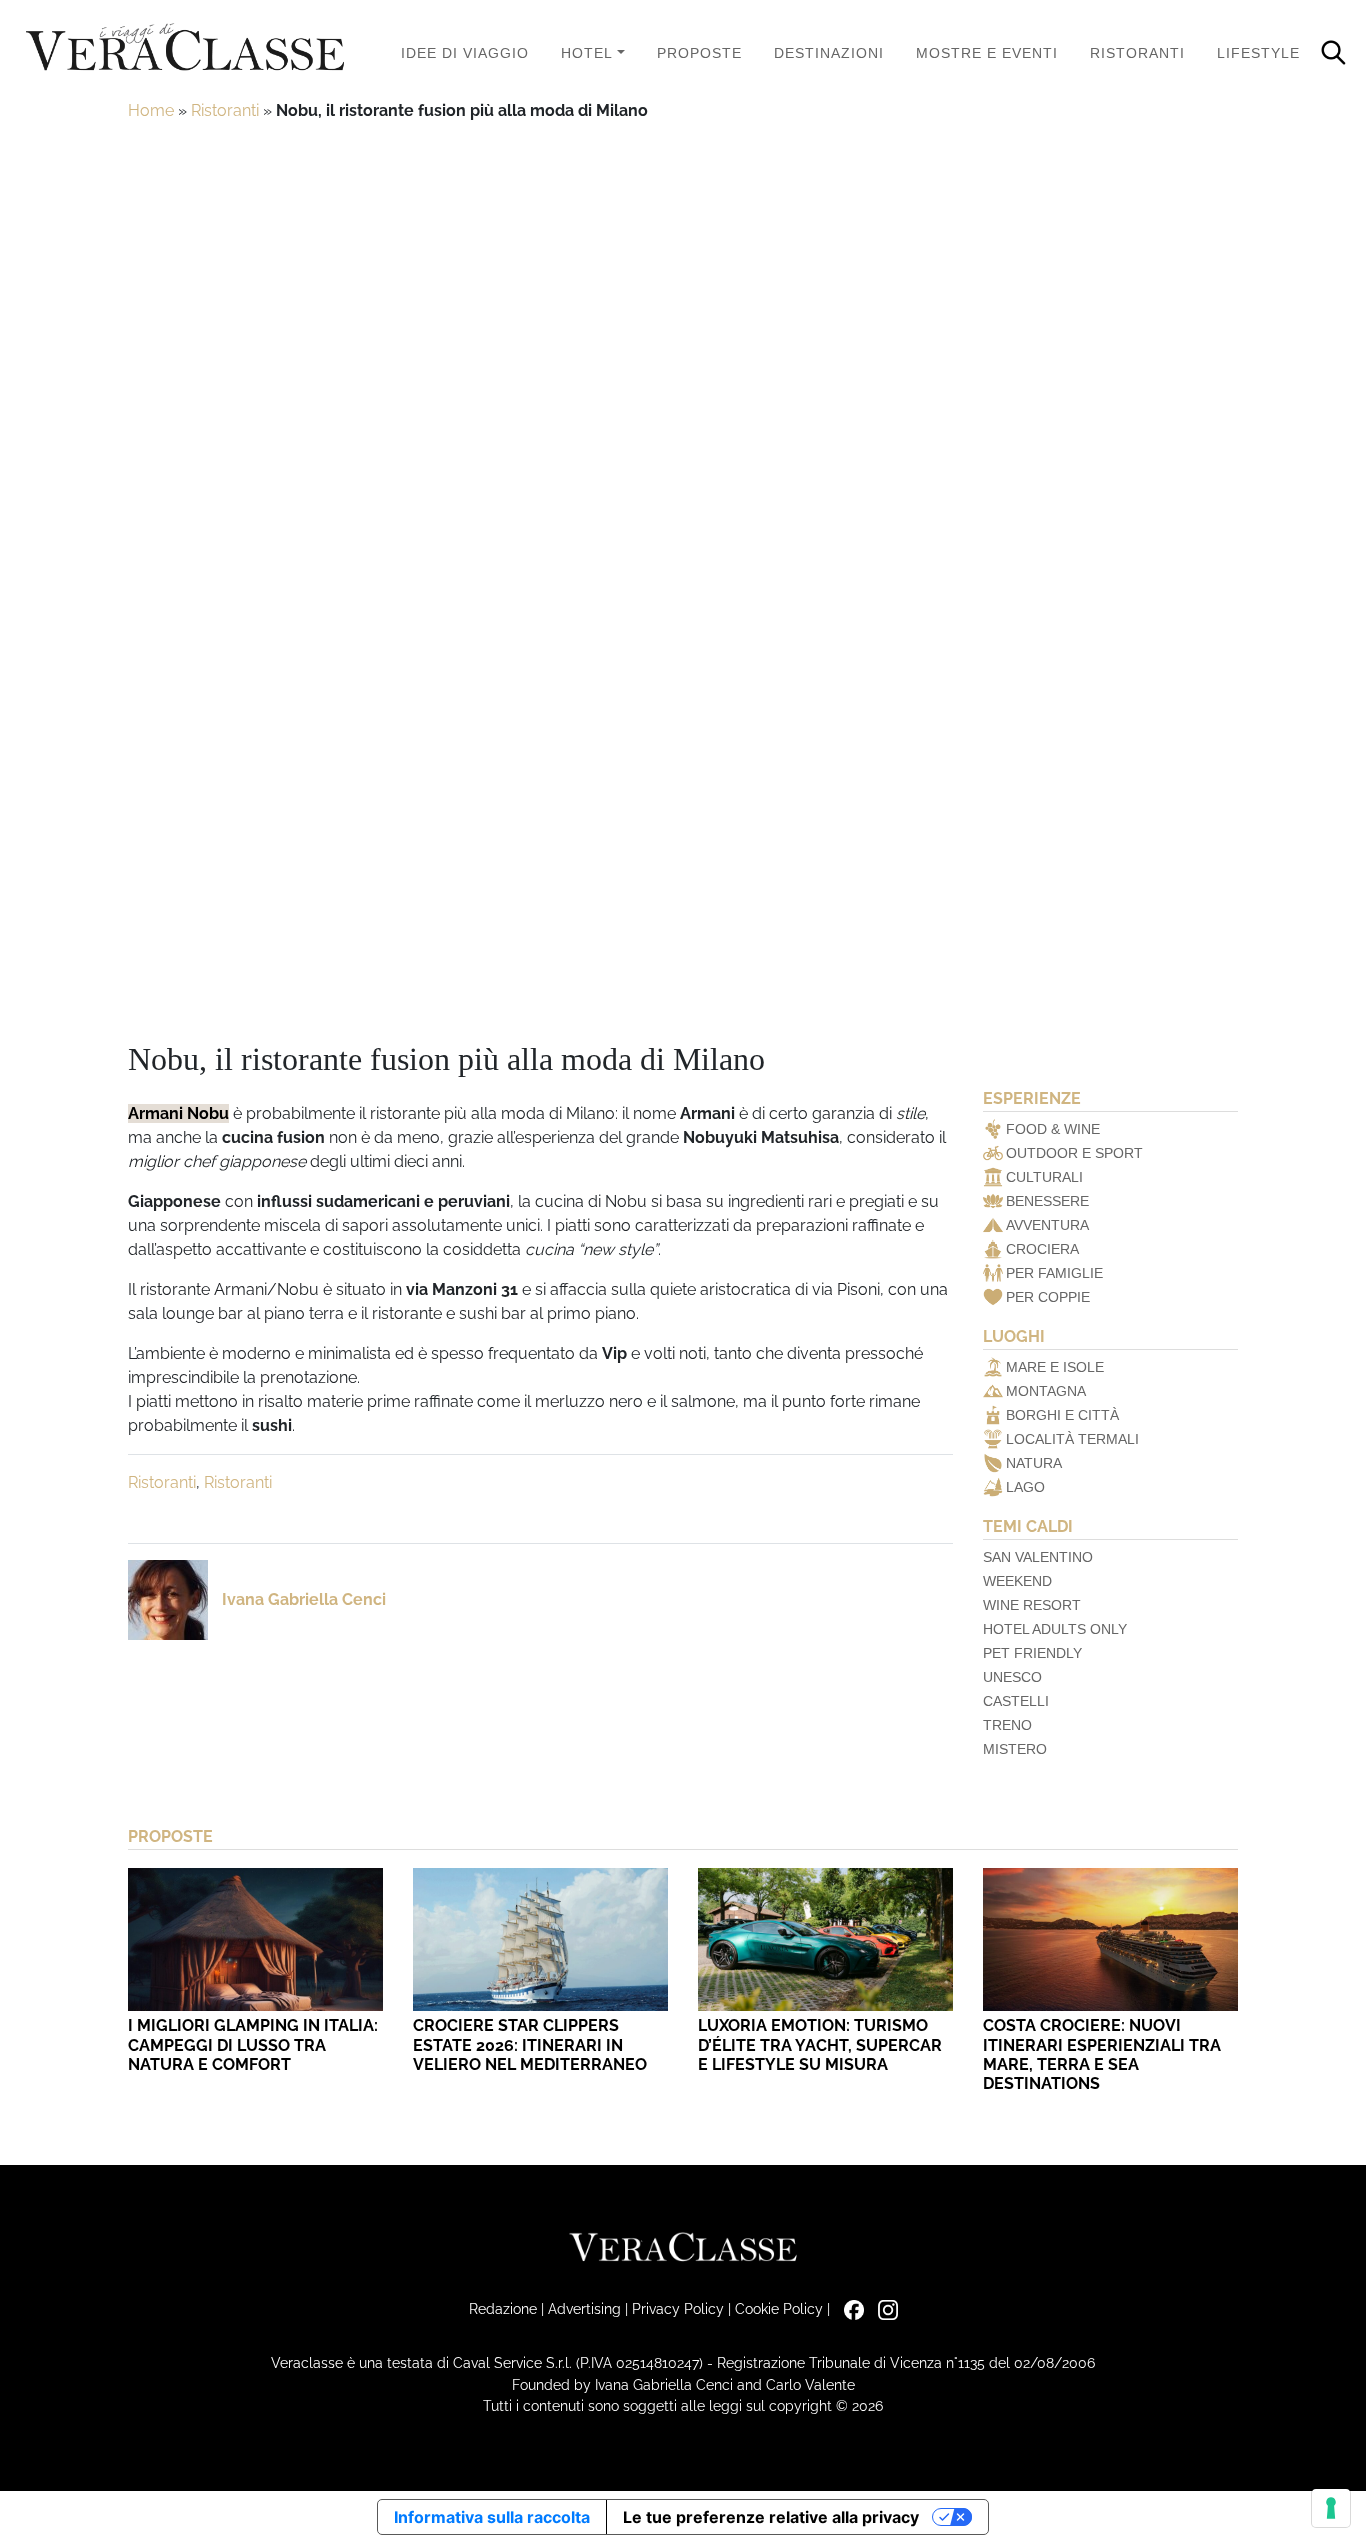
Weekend (1017, 1581)
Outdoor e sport (1074, 1153)
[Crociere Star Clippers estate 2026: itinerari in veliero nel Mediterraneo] (540, 1939)
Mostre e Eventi (987, 53)
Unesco (1012, 1677)
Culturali (1044, 1177)
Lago (1025, 1487)
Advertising (584, 2308)
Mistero (1015, 1749)
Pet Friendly (1032, 1653)
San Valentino (1038, 1557)
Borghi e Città (1062, 1415)
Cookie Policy (779, 2308)
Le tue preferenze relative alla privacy (771, 2517)
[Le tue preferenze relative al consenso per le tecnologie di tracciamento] (1331, 2508)
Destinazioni (829, 53)
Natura (1034, 1463)
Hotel (587, 53)
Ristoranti (1137, 53)
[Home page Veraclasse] (185, 48)
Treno (1007, 1725)
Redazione (503, 2308)
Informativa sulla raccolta (492, 2517)
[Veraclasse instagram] (883, 2308)
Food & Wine (1053, 1129)
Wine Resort (1032, 1605)
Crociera (1042, 1249)
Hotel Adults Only (1055, 1629)
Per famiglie (1054, 1273)
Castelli (1016, 1701)
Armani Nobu (178, 1113)
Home (151, 110)
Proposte (699, 53)
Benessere (1047, 1201)
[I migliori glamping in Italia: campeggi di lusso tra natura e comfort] (255, 1939)
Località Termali (1072, 1439)
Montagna (1046, 1391)
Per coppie (1048, 1297)
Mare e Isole (1055, 1367)
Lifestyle (1258, 53)
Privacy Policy (678, 2308)
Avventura (1047, 1225)
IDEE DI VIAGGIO (465, 53)
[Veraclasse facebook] (849, 2308)
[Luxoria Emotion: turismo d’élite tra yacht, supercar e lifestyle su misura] (825, 1939)
